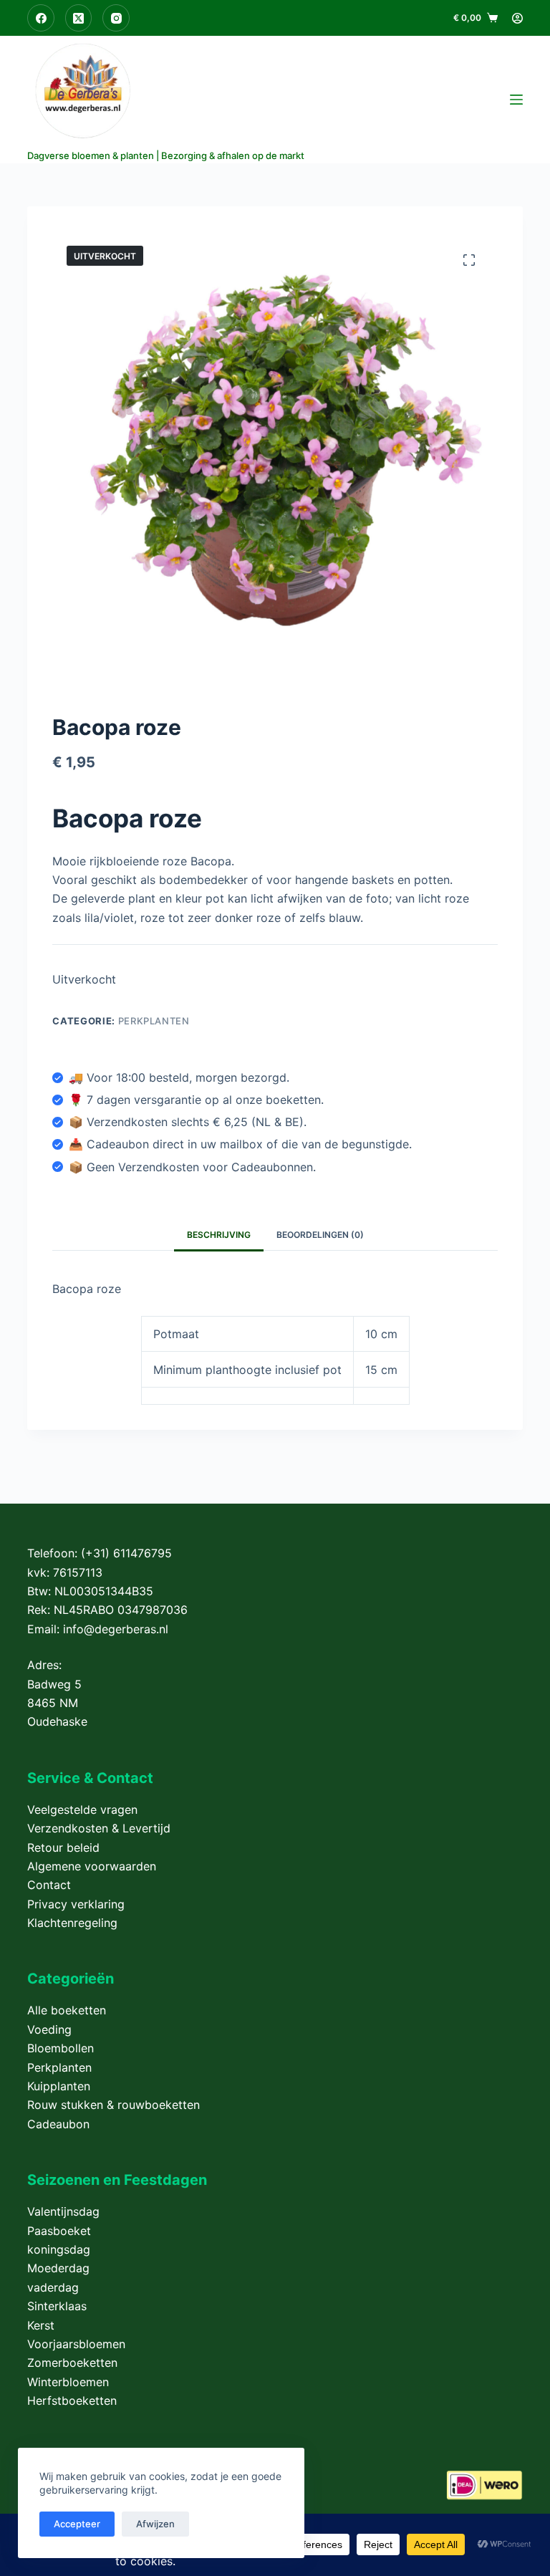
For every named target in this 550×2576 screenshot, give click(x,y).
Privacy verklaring (76, 1904)
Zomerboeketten (72, 2363)
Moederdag (58, 2268)
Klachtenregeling (72, 1923)
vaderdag (53, 2287)
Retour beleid (63, 1847)
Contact (49, 1885)
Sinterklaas (57, 2306)
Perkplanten (154, 1021)
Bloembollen (61, 2048)
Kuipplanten (59, 2086)
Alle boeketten (67, 2010)
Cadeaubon (58, 2124)
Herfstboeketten (72, 2400)
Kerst (41, 2325)
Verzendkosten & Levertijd (99, 1828)
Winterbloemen (68, 2382)
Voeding (49, 2029)
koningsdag (59, 2249)
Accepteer (77, 2524)
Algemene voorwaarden (92, 1866)
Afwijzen (155, 2524)
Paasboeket (59, 2231)
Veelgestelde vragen (82, 1810)
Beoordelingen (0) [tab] (320, 1235)
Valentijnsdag (63, 2211)
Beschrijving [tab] (219, 1235)
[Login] (517, 18)
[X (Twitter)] (79, 18)
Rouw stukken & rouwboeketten (114, 2105)
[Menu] (516, 100)
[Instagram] (116, 18)
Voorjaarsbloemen (76, 2344)
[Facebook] (41, 18)
